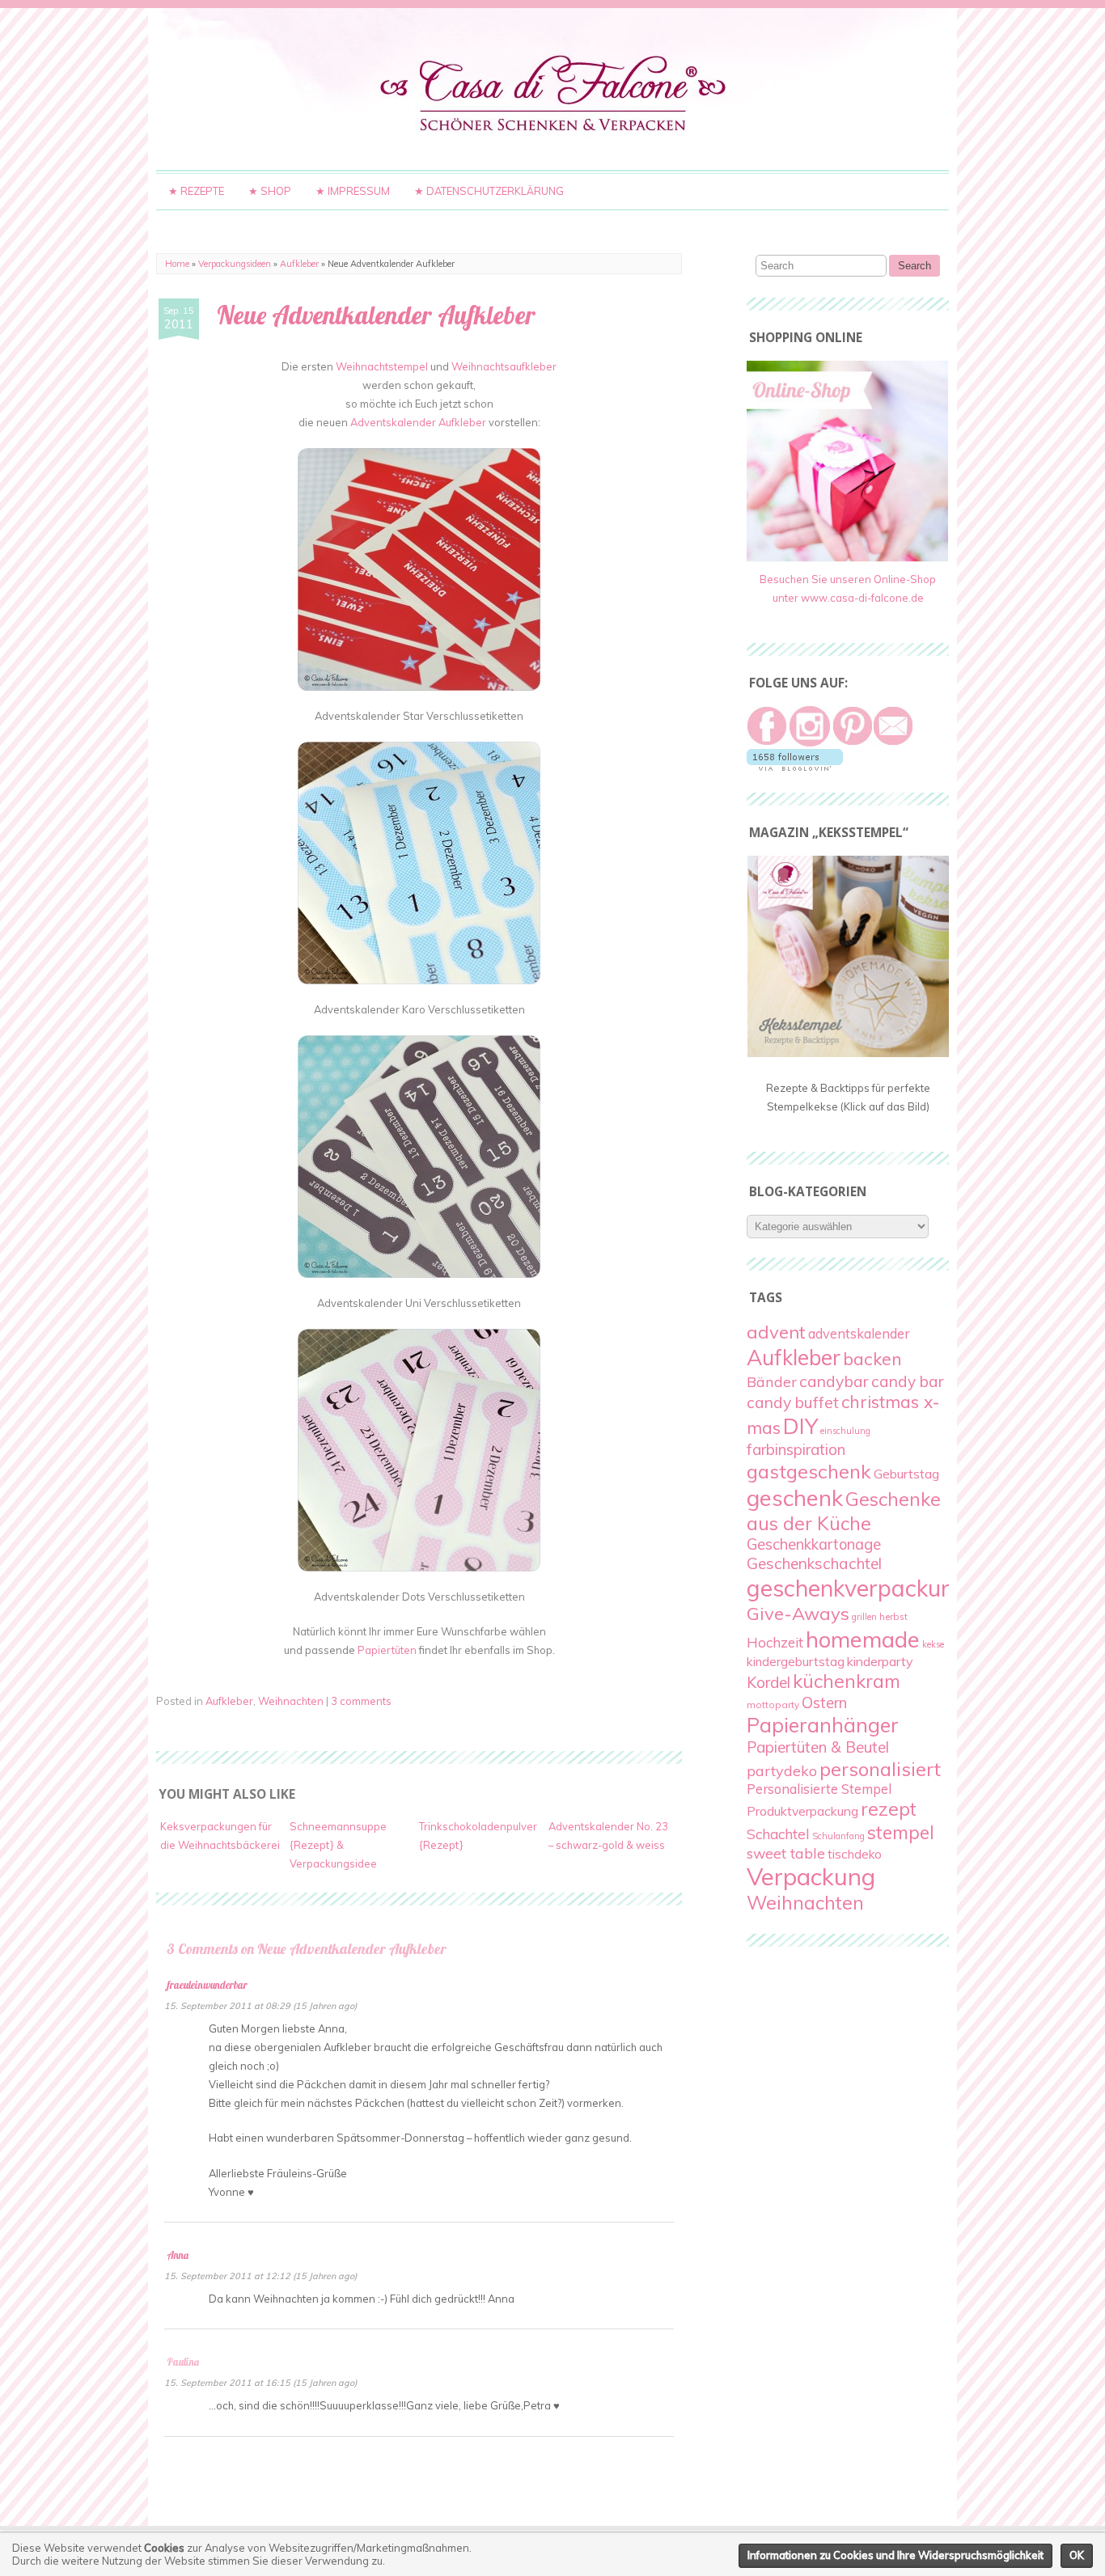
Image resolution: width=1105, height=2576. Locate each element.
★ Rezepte (196, 191)
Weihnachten (291, 1701)
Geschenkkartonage (814, 1544)
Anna (178, 2255)
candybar (834, 1381)
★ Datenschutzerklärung (489, 191)
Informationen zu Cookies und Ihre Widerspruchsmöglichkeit (895, 2555)
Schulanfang (838, 1836)
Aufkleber (299, 264)
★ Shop (270, 191)
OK (1077, 2555)
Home (177, 264)
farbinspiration (796, 1449)
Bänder (772, 1382)
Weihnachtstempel (382, 366)
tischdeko (855, 1854)
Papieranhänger (823, 1725)
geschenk (795, 1497)
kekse (933, 1644)
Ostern (824, 1703)
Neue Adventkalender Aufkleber (376, 315)
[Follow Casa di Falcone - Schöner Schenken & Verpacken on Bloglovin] (795, 767)
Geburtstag (906, 1474)
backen (872, 1358)
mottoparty (773, 1705)
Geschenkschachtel (814, 1563)
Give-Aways (798, 1614)
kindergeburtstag (796, 1661)
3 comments (361, 1701)
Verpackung (811, 1876)
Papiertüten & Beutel (818, 1747)
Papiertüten (387, 1650)
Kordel (768, 1682)
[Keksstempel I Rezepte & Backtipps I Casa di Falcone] (848, 1053)
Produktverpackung (802, 1811)
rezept (889, 1809)
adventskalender (859, 1334)
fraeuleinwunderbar (207, 1985)
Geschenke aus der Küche (844, 1511)
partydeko (782, 1771)
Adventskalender (393, 422)
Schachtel (778, 1834)
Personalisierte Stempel (819, 1789)
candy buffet (793, 1402)
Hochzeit (775, 1642)
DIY (800, 1426)
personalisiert (880, 1769)
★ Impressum (353, 191)
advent (776, 1332)
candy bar (907, 1381)
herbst (893, 1616)
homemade (863, 1639)
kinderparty (880, 1661)
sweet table (786, 1853)
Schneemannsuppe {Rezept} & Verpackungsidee (338, 1845)
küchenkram (847, 1681)
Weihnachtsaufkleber (504, 366)
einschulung (845, 1431)
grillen (864, 1617)
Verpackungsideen (235, 264)
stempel (901, 1832)
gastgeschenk (809, 1471)
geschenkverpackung (857, 1588)
